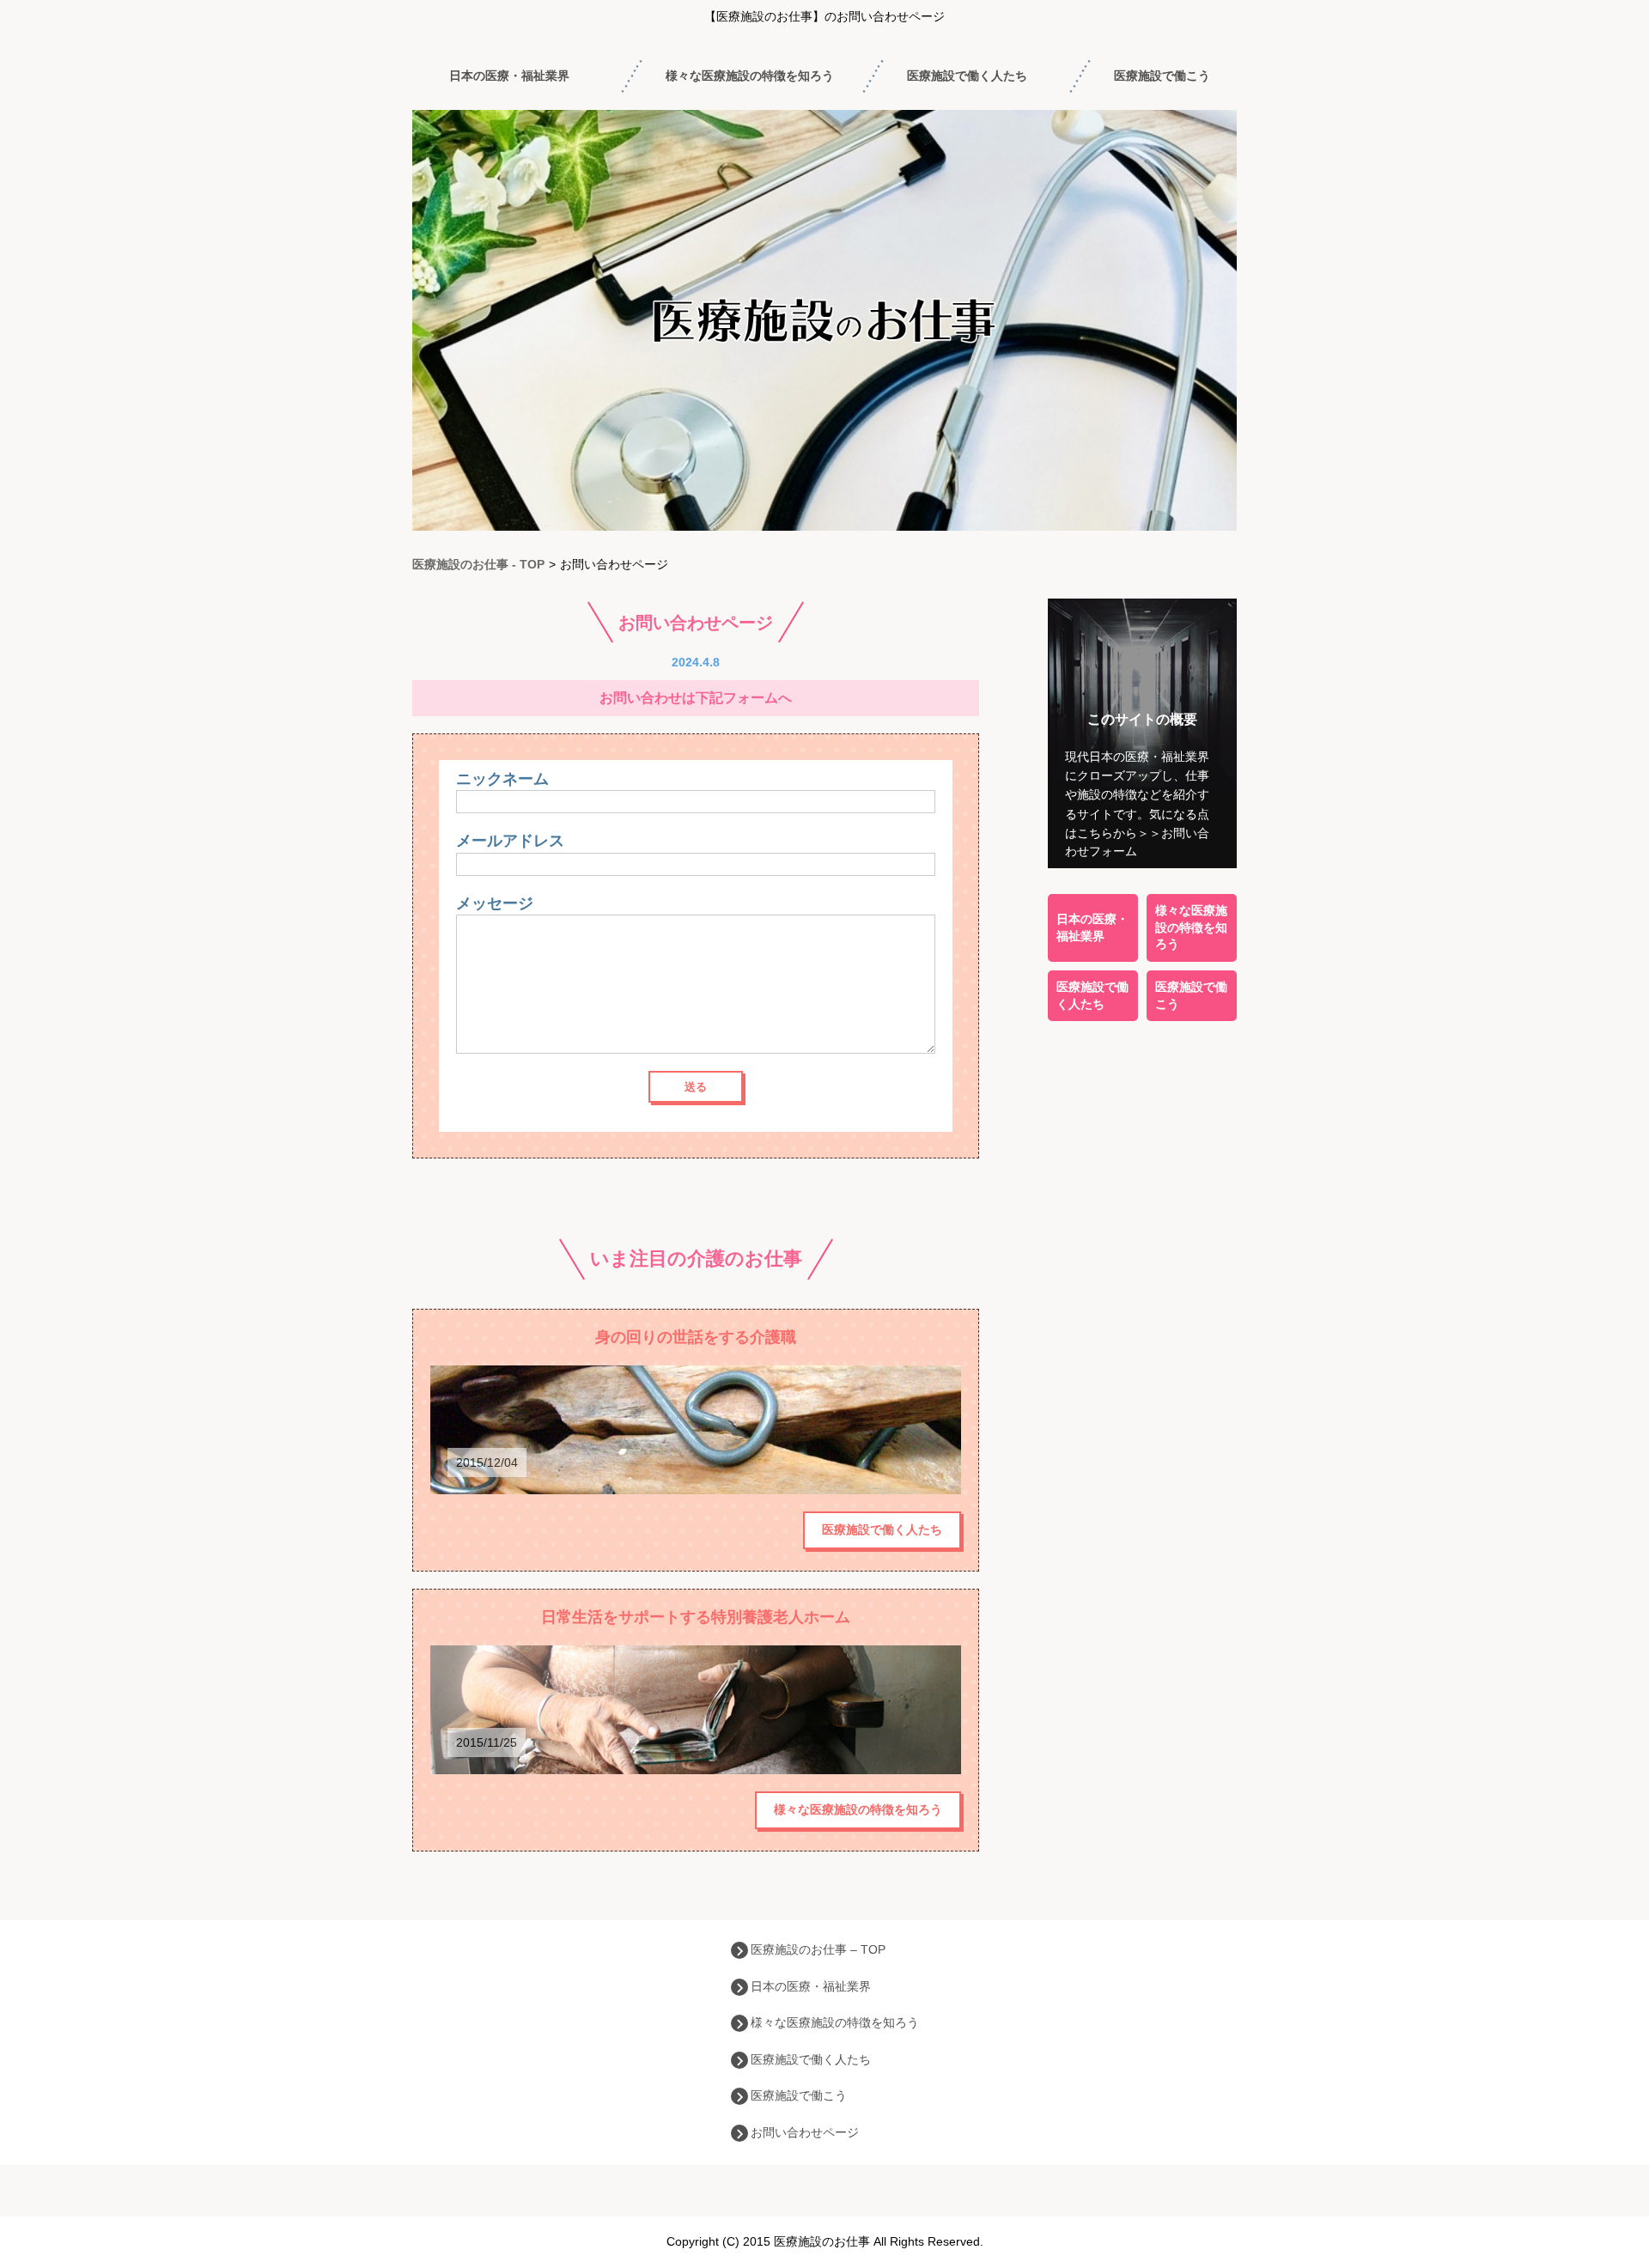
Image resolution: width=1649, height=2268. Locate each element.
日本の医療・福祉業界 (509, 76)
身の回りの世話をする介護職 (696, 1337)
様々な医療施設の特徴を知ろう (750, 76)
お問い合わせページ (805, 2132)
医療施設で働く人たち (967, 76)
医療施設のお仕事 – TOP (818, 1949)
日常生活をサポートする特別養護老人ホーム (696, 1617)
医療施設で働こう (1162, 76)
